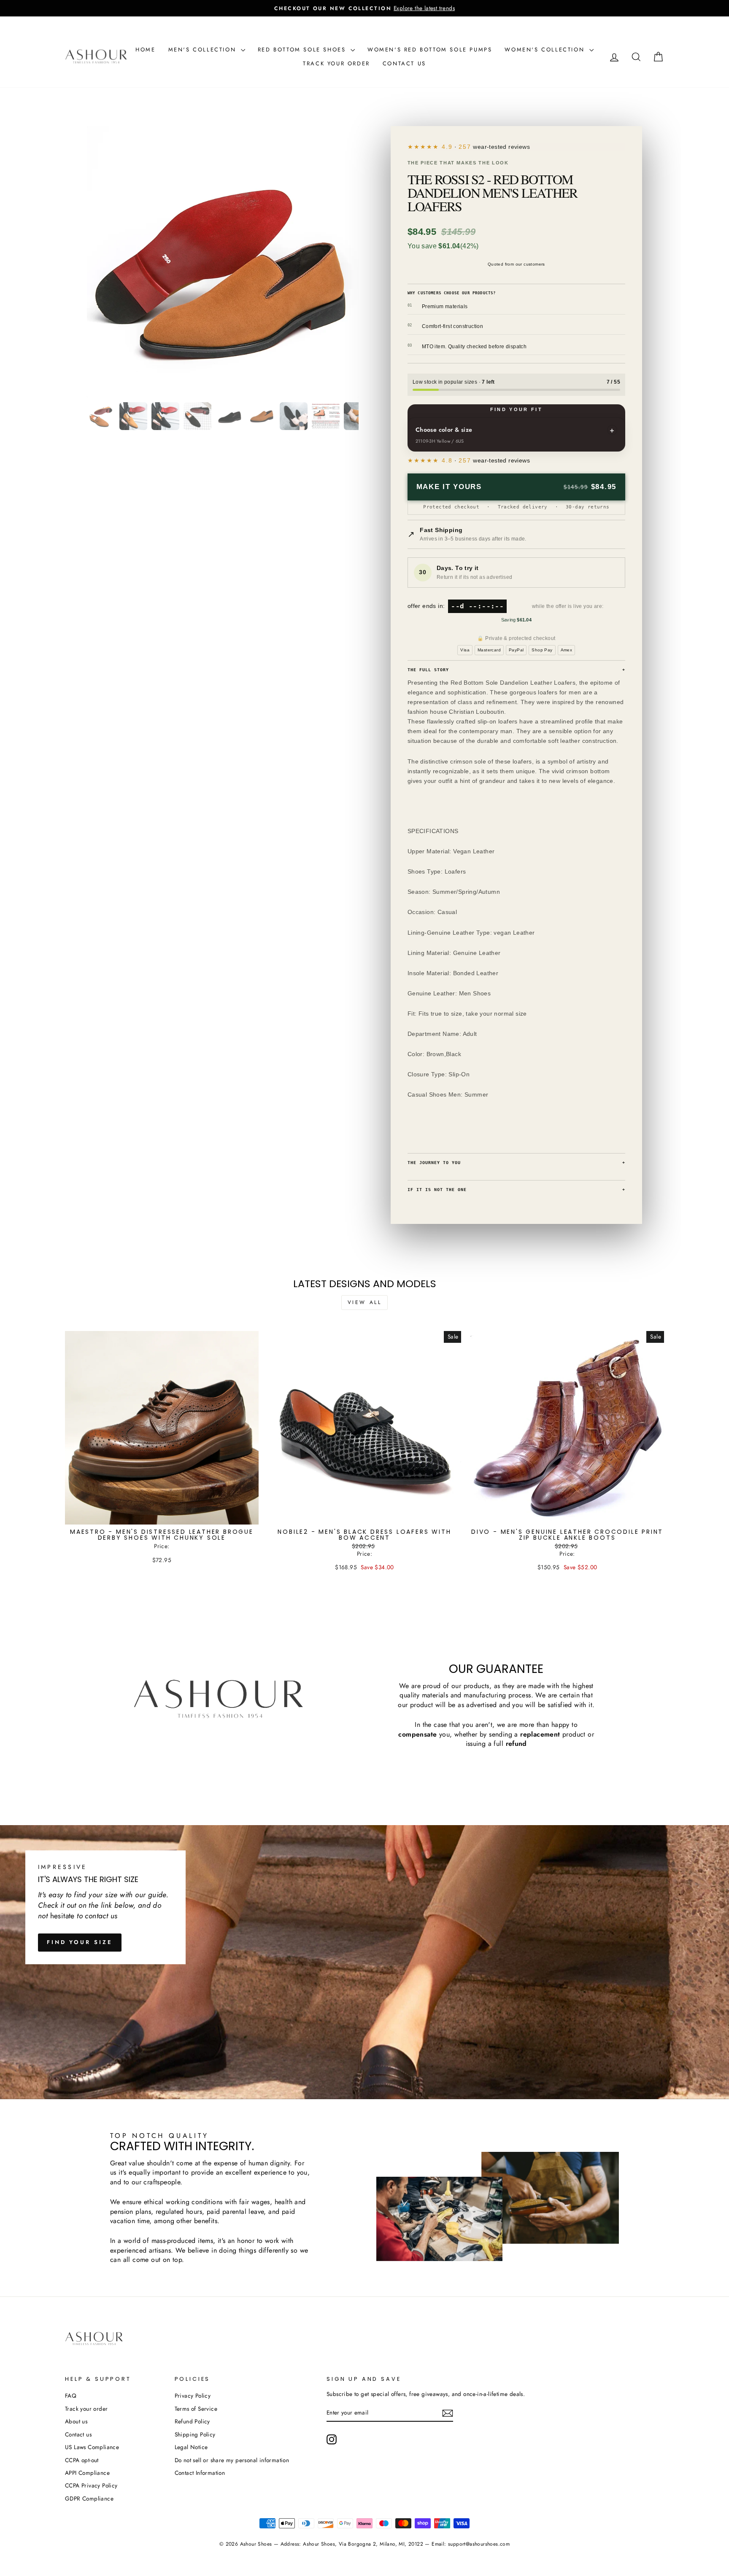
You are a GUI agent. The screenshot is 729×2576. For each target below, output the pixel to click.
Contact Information (200, 2473)
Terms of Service (196, 2409)
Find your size (80, 1942)
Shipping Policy (195, 2434)
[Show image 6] (262, 416)
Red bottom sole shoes (303, 50)
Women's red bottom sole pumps (430, 50)
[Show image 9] (358, 416)
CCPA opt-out (82, 2460)
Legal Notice (191, 2447)
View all (365, 1302)
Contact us (404, 63)
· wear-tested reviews (486, 147)
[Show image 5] (229, 416)
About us (76, 2421)
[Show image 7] (294, 416)
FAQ (71, 2396)
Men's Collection (204, 50)
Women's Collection (546, 50)
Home (145, 50)
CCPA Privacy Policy (91, 2485)
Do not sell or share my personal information (232, 2460)
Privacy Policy (193, 2396)
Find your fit (517, 409)
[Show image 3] (165, 416)
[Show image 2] (133, 416)
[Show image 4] (197, 416)
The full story (516, 670)
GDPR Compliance (89, 2498)
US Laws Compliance (92, 2447)
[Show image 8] (326, 416)
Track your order (336, 63)
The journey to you (516, 1162)
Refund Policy (192, 2421)
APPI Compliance (87, 2473)
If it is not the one (516, 1189)
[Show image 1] (101, 416)
